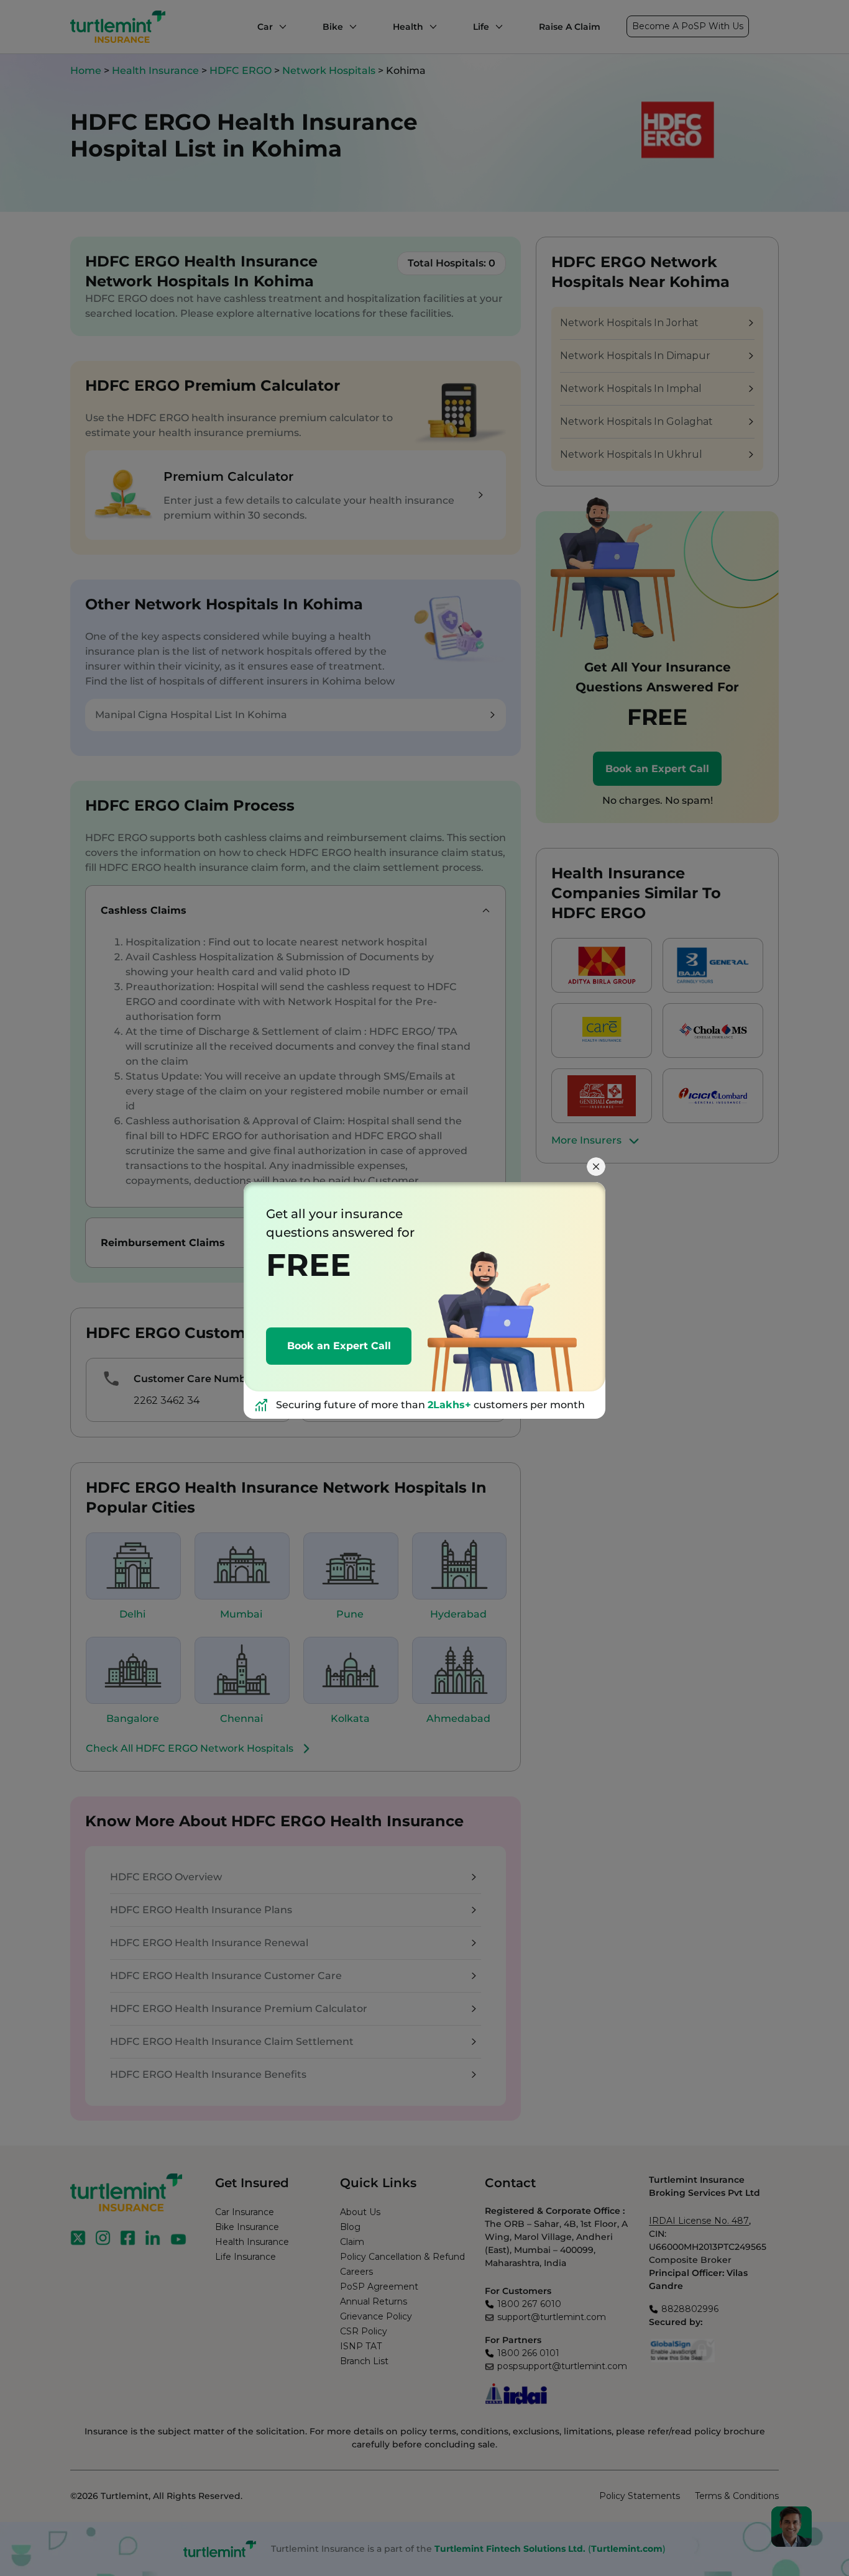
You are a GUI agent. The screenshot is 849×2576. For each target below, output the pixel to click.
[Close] (596, 1167)
